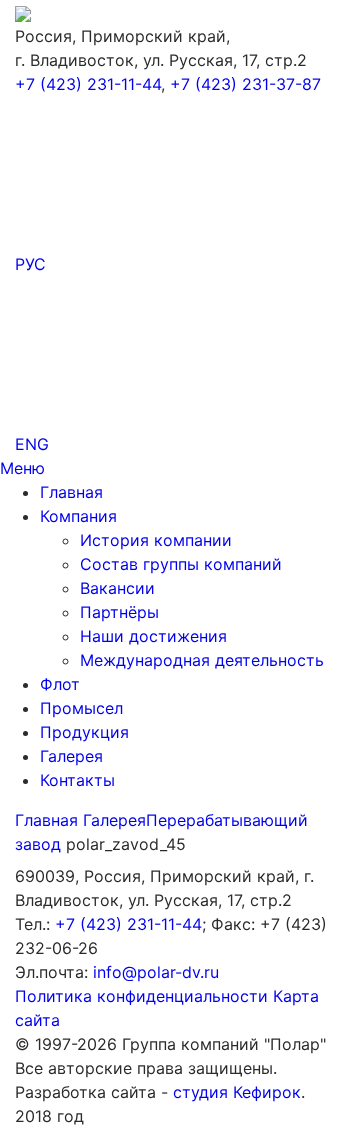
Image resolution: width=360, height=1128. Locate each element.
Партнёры (119, 612)
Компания (78, 516)
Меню (22, 468)
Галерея (71, 756)
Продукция (84, 732)
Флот (60, 684)
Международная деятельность (202, 660)
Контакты (77, 780)
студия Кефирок (237, 1092)
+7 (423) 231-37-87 (245, 84)
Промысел (81, 708)
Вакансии (117, 588)
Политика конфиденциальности (141, 996)
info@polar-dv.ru (156, 972)
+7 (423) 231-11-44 (88, 84)
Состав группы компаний (181, 564)
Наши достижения (153, 636)
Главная (71, 492)
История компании (156, 540)
